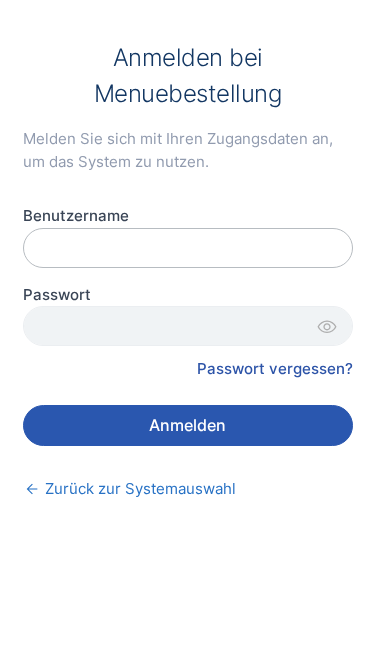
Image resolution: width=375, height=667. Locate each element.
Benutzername (76, 215)
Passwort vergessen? (275, 368)
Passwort (57, 294)
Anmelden (187, 425)
